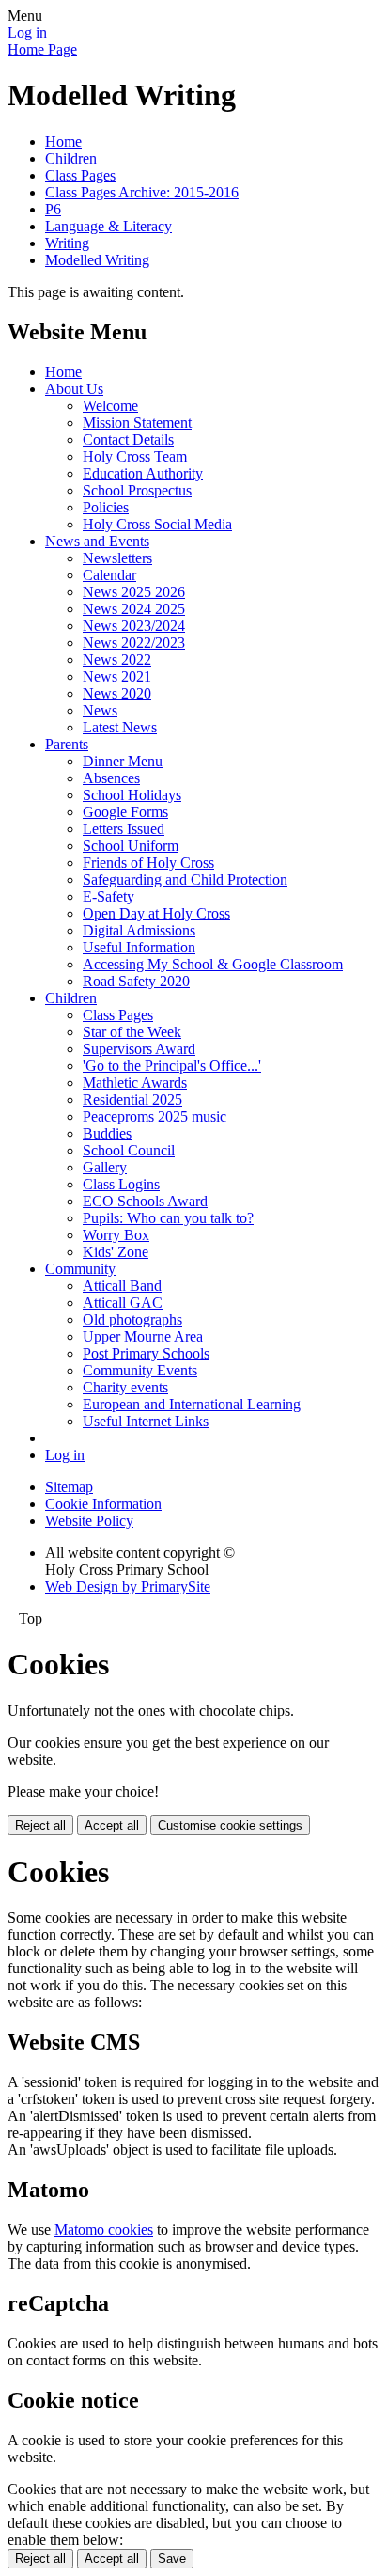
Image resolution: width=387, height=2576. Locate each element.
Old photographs (132, 1319)
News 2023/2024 (134, 626)
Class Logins (121, 1184)
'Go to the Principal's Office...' (172, 1066)
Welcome (110, 406)
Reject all (40, 1825)
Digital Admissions (139, 930)
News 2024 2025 (134, 609)
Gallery (105, 1167)
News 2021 (117, 676)
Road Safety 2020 (136, 981)
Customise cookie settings (230, 1825)
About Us (74, 389)
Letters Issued (124, 829)
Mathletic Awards (135, 1083)
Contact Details (128, 440)
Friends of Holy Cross (148, 863)
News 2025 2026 (134, 592)
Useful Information (139, 947)
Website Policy (89, 1521)
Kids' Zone (116, 1252)
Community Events (140, 1370)
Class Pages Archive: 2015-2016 (142, 192)
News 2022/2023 (134, 643)
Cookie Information (103, 1504)
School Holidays (132, 795)
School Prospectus (137, 490)
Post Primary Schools (146, 1353)
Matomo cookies (104, 2230)
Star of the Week (132, 1032)
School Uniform (131, 846)
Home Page (42, 49)
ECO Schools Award (145, 1201)
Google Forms (125, 812)
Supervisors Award (139, 1049)
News (100, 710)
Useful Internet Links (146, 1421)
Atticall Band (122, 1286)
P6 (53, 209)
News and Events (97, 541)
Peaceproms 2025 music (155, 1116)
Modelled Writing (97, 260)
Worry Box (116, 1235)
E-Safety (108, 896)
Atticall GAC (123, 1303)
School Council (129, 1150)
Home (63, 141)
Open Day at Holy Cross (156, 913)
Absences (111, 778)
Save (172, 2559)
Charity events (125, 1387)
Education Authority (143, 473)
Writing (67, 243)
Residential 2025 (132, 1100)
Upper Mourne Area (143, 1336)
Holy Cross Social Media (157, 524)
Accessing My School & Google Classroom (213, 964)
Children (71, 158)
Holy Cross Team (135, 456)
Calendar (109, 575)
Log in (27, 32)
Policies (106, 507)
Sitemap (69, 1487)
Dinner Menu (123, 761)
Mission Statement (137, 423)
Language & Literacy (108, 226)
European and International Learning (192, 1404)
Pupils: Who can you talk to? (168, 1218)
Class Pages (80, 175)
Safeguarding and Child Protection (185, 880)
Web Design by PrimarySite (128, 1586)
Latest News (120, 727)
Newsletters (117, 558)
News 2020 (117, 693)
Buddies (107, 1133)
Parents (67, 744)
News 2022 (117, 660)
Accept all (112, 1825)
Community (80, 1269)
